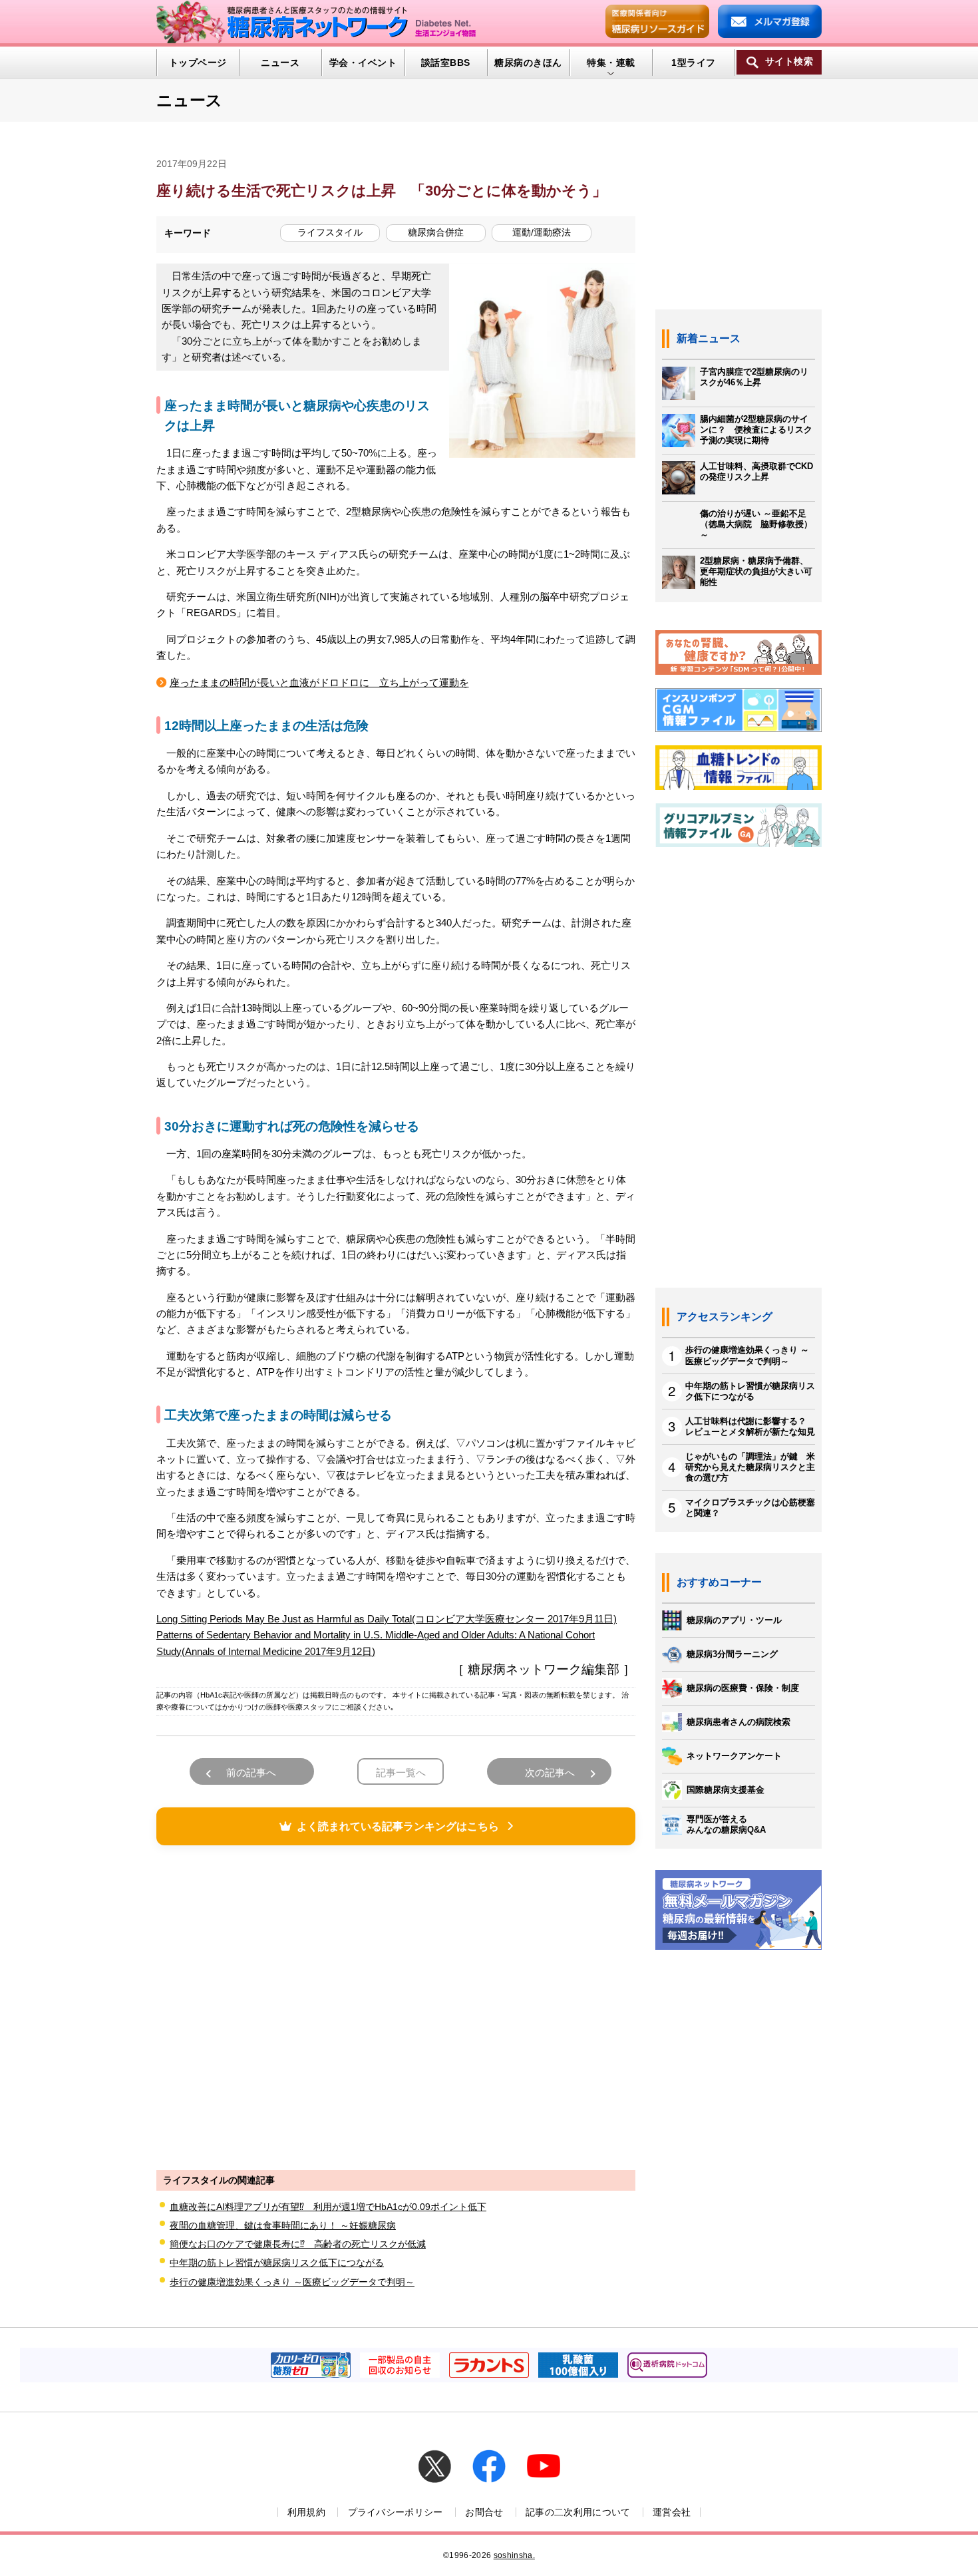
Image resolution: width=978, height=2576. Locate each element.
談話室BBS (446, 63)
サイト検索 (789, 62)
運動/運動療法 (542, 232)
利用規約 (306, 2512)
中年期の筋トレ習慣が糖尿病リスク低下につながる (277, 2263)
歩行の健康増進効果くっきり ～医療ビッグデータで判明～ (292, 2282)
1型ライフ (693, 63)
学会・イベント (363, 63)
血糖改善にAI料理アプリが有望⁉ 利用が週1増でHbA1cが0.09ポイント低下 (328, 2207)
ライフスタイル (330, 232)
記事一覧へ (401, 1772)
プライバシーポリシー (396, 2512)
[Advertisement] (396, 2006)
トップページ (198, 63)
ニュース (280, 63)
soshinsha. (514, 2555)
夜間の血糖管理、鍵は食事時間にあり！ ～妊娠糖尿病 (283, 2225)
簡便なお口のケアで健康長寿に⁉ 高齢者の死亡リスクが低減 (298, 2244)
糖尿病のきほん (528, 63)
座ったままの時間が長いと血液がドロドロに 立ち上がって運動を (319, 682)
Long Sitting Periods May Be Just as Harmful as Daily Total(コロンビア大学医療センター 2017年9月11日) (387, 1619)
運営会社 (672, 2512)
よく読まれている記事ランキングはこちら (398, 1826)
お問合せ (484, 2512)
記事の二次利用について (578, 2512)
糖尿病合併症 (436, 232)
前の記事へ (251, 1772)
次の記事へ (550, 1772)
